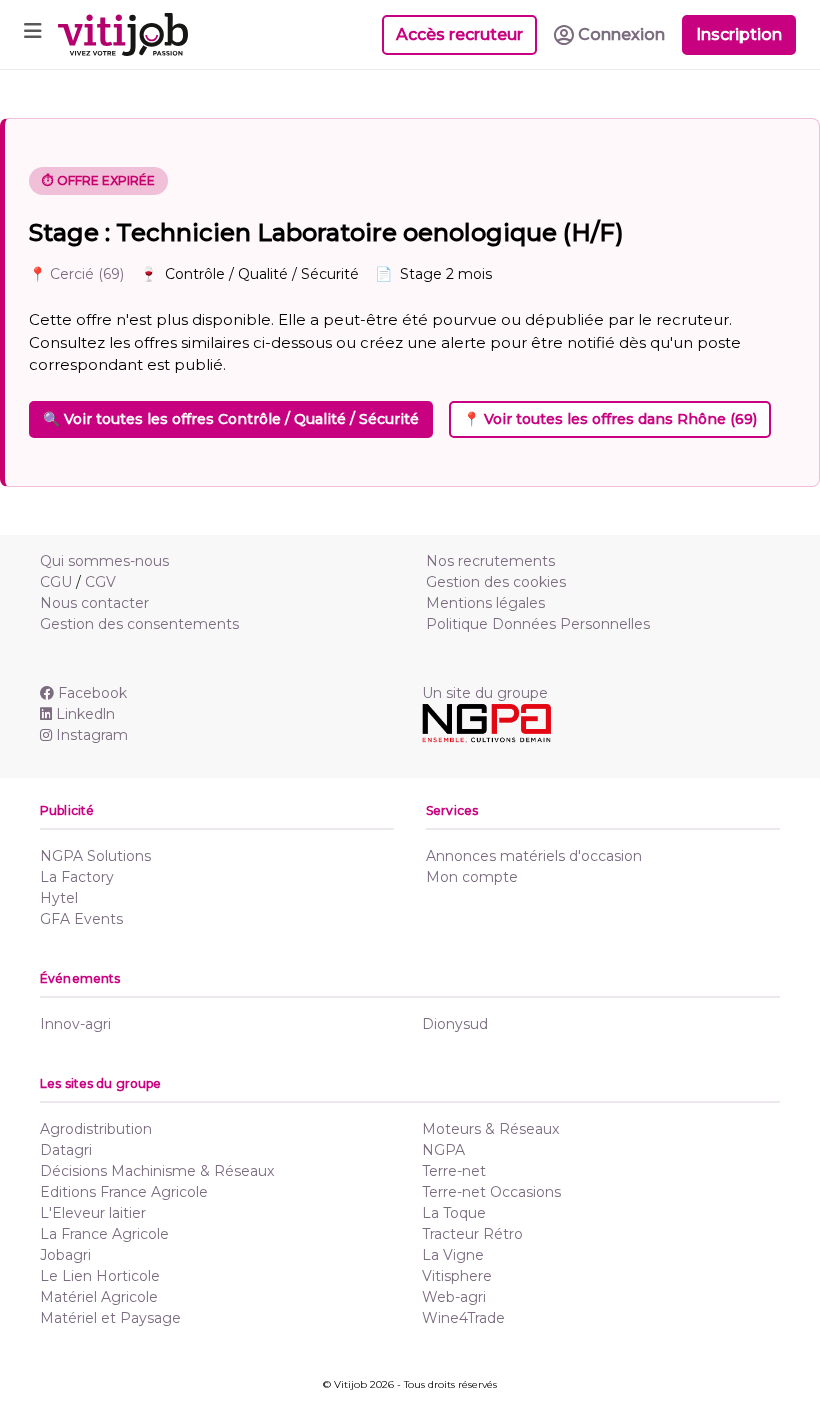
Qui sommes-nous (104, 561)
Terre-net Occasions (491, 1192)
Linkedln (85, 714)
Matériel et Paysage (110, 1318)
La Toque (454, 1213)
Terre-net (454, 1171)
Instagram (92, 735)
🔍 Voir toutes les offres (231, 419)
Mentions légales (485, 603)
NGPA (443, 1150)
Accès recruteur (459, 34)
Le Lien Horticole (100, 1276)
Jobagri (65, 1255)
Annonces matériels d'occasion (534, 856)
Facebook (92, 693)
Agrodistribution (96, 1129)
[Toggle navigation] (33, 34)
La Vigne (453, 1255)
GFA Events (81, 919)
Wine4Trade (463, 1318)
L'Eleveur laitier (93, 1213)
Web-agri (454, 1297)
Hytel (59, 898)
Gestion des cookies (496, 582)
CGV (100, 582)
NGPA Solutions (95, 856)
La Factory (77, 877)
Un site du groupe (485, 693)
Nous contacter (94, 603)
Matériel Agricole (99, 1297)
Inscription (739, 34)
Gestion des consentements (139, 624)
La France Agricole (104, 1234)
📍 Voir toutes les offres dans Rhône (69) (610, 419)
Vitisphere (457, 1276)
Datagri (66, 1150)
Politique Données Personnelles (538, 624)
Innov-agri (75, 1024)
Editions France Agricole (124, 1192)
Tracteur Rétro (472, 1234)
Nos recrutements (490, 561)
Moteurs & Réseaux (490, 1129)
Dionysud (455, 1024)
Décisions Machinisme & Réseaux (157, 1171)
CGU (56, 582)
